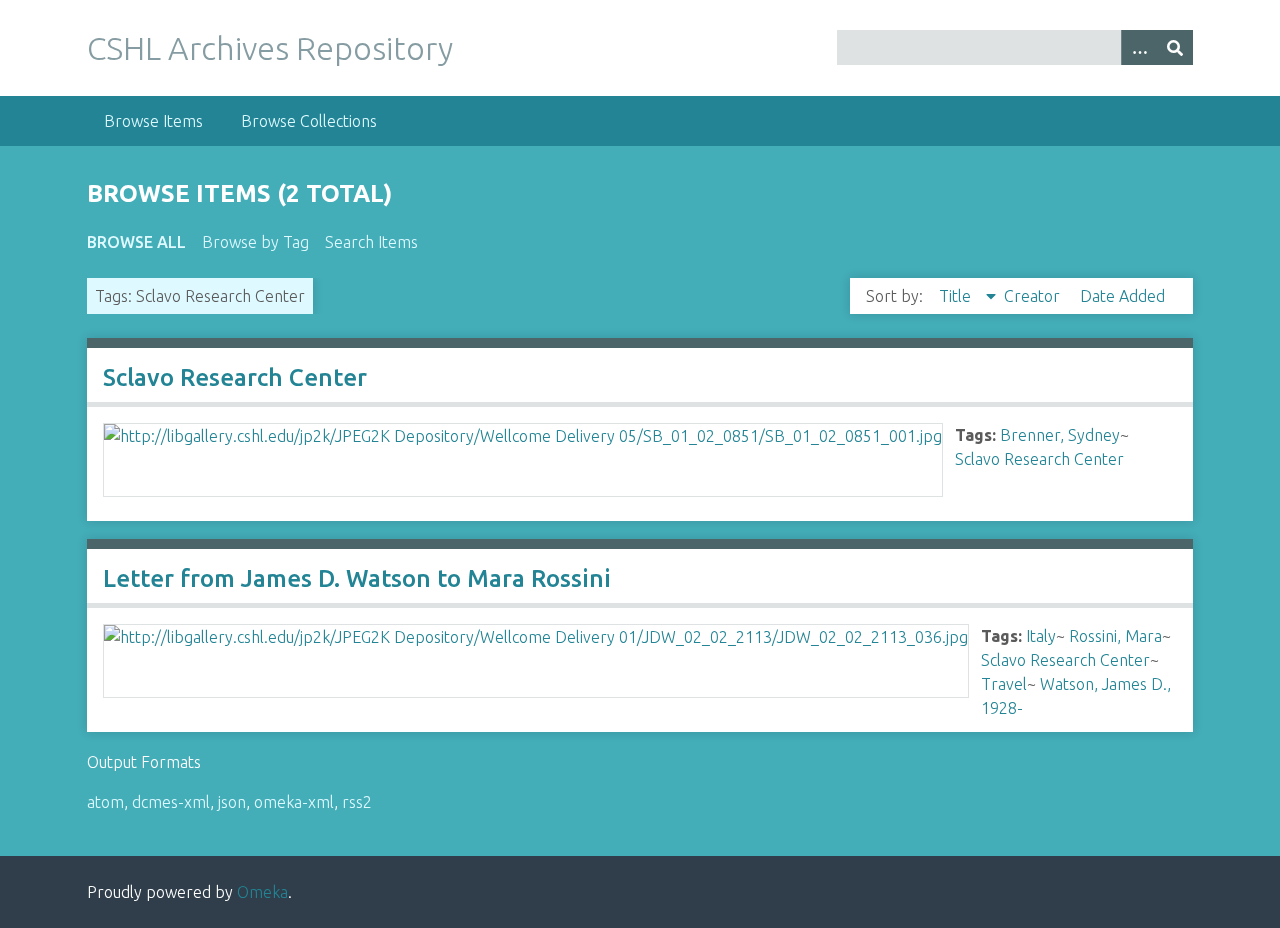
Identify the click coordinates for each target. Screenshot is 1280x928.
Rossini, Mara (1115, 636)
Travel (1004, 684)
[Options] (1139, 47)
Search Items (371, 242)
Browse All (136, 242)
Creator (1034, 296)
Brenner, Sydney (1060, 435)
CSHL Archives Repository (270, 48)
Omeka (262, 892)
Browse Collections (309, 121)
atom (105, 802)
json (232, 802)
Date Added (1122, 296)
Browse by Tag (255, 242)
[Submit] (1175, 47)
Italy (1041, 636)
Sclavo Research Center (235, 377)
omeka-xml (294, 802)
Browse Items (153, 121)
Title (957, 296)
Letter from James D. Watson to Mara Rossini (357, 578)
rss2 (357, 802)
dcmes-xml (171, 802)
